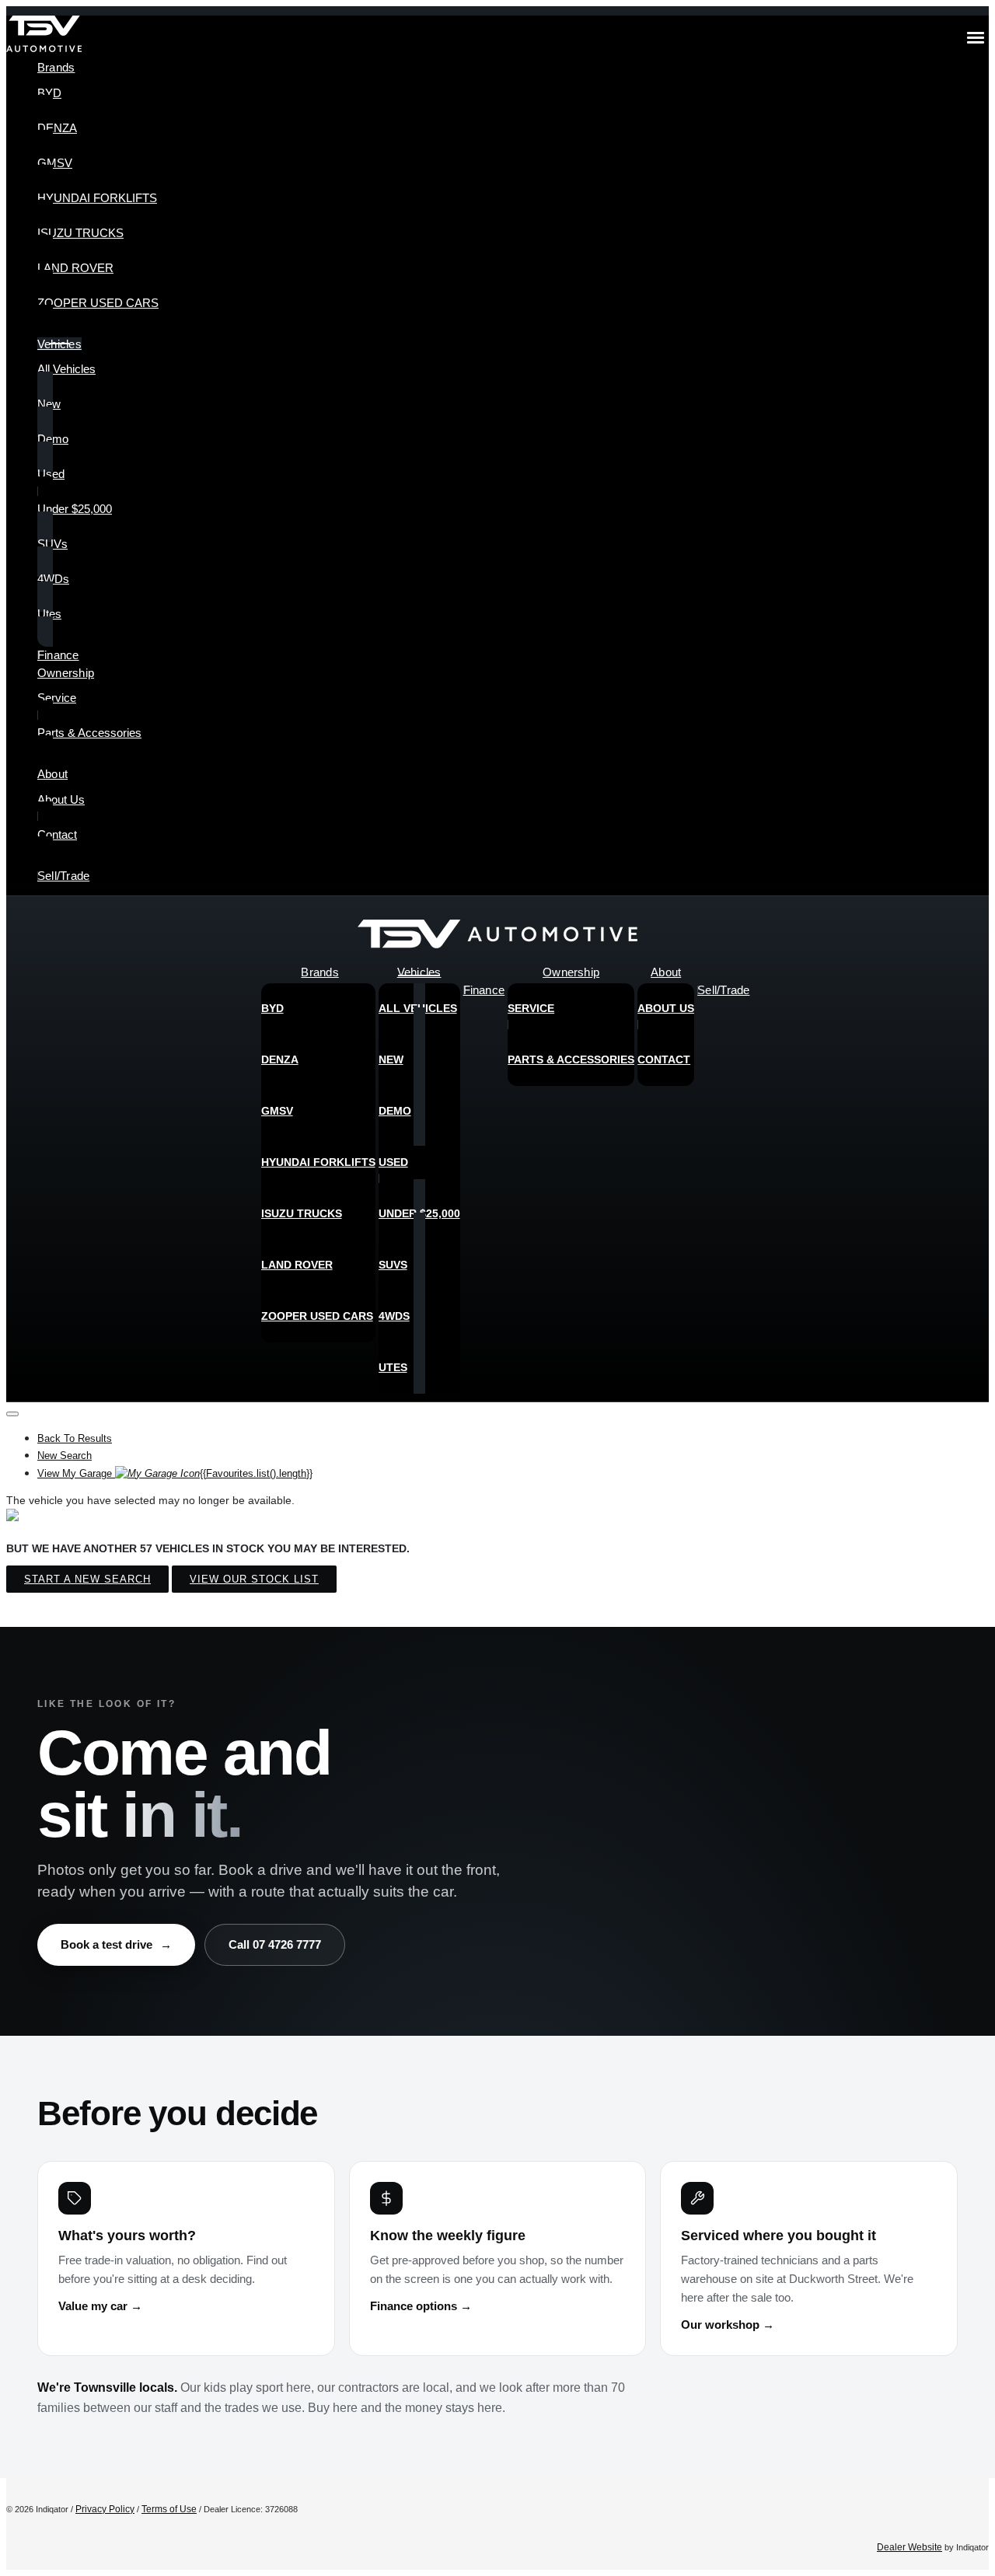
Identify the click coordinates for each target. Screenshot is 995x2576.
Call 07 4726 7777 (275, 1944)
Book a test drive (116, 1944)
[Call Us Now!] (965, 938)
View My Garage (175, 1473)
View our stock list (254, 1579)
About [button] (52, 774)
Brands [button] (56, 67)
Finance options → (421, 2306)
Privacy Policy (105, 2509)
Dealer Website (909, 2547)
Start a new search (87, 1579)
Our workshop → (728, 2325)
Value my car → (100, 2306)
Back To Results (75, 1438)
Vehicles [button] (59, 344)
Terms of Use (169, 2509)
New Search (65, 1456)
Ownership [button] (66, 673)
